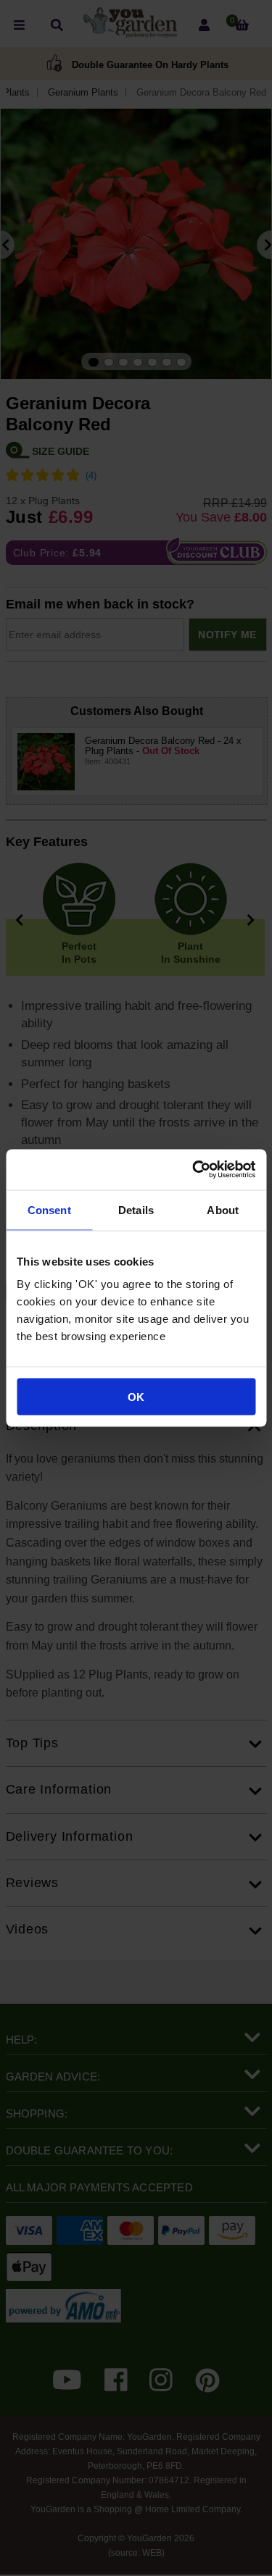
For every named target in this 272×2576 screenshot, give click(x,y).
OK (136, 1397)
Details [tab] (136, 1209)
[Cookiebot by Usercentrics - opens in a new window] (194, 1170)
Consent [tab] (49, 1209)
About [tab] (223, 1209)
